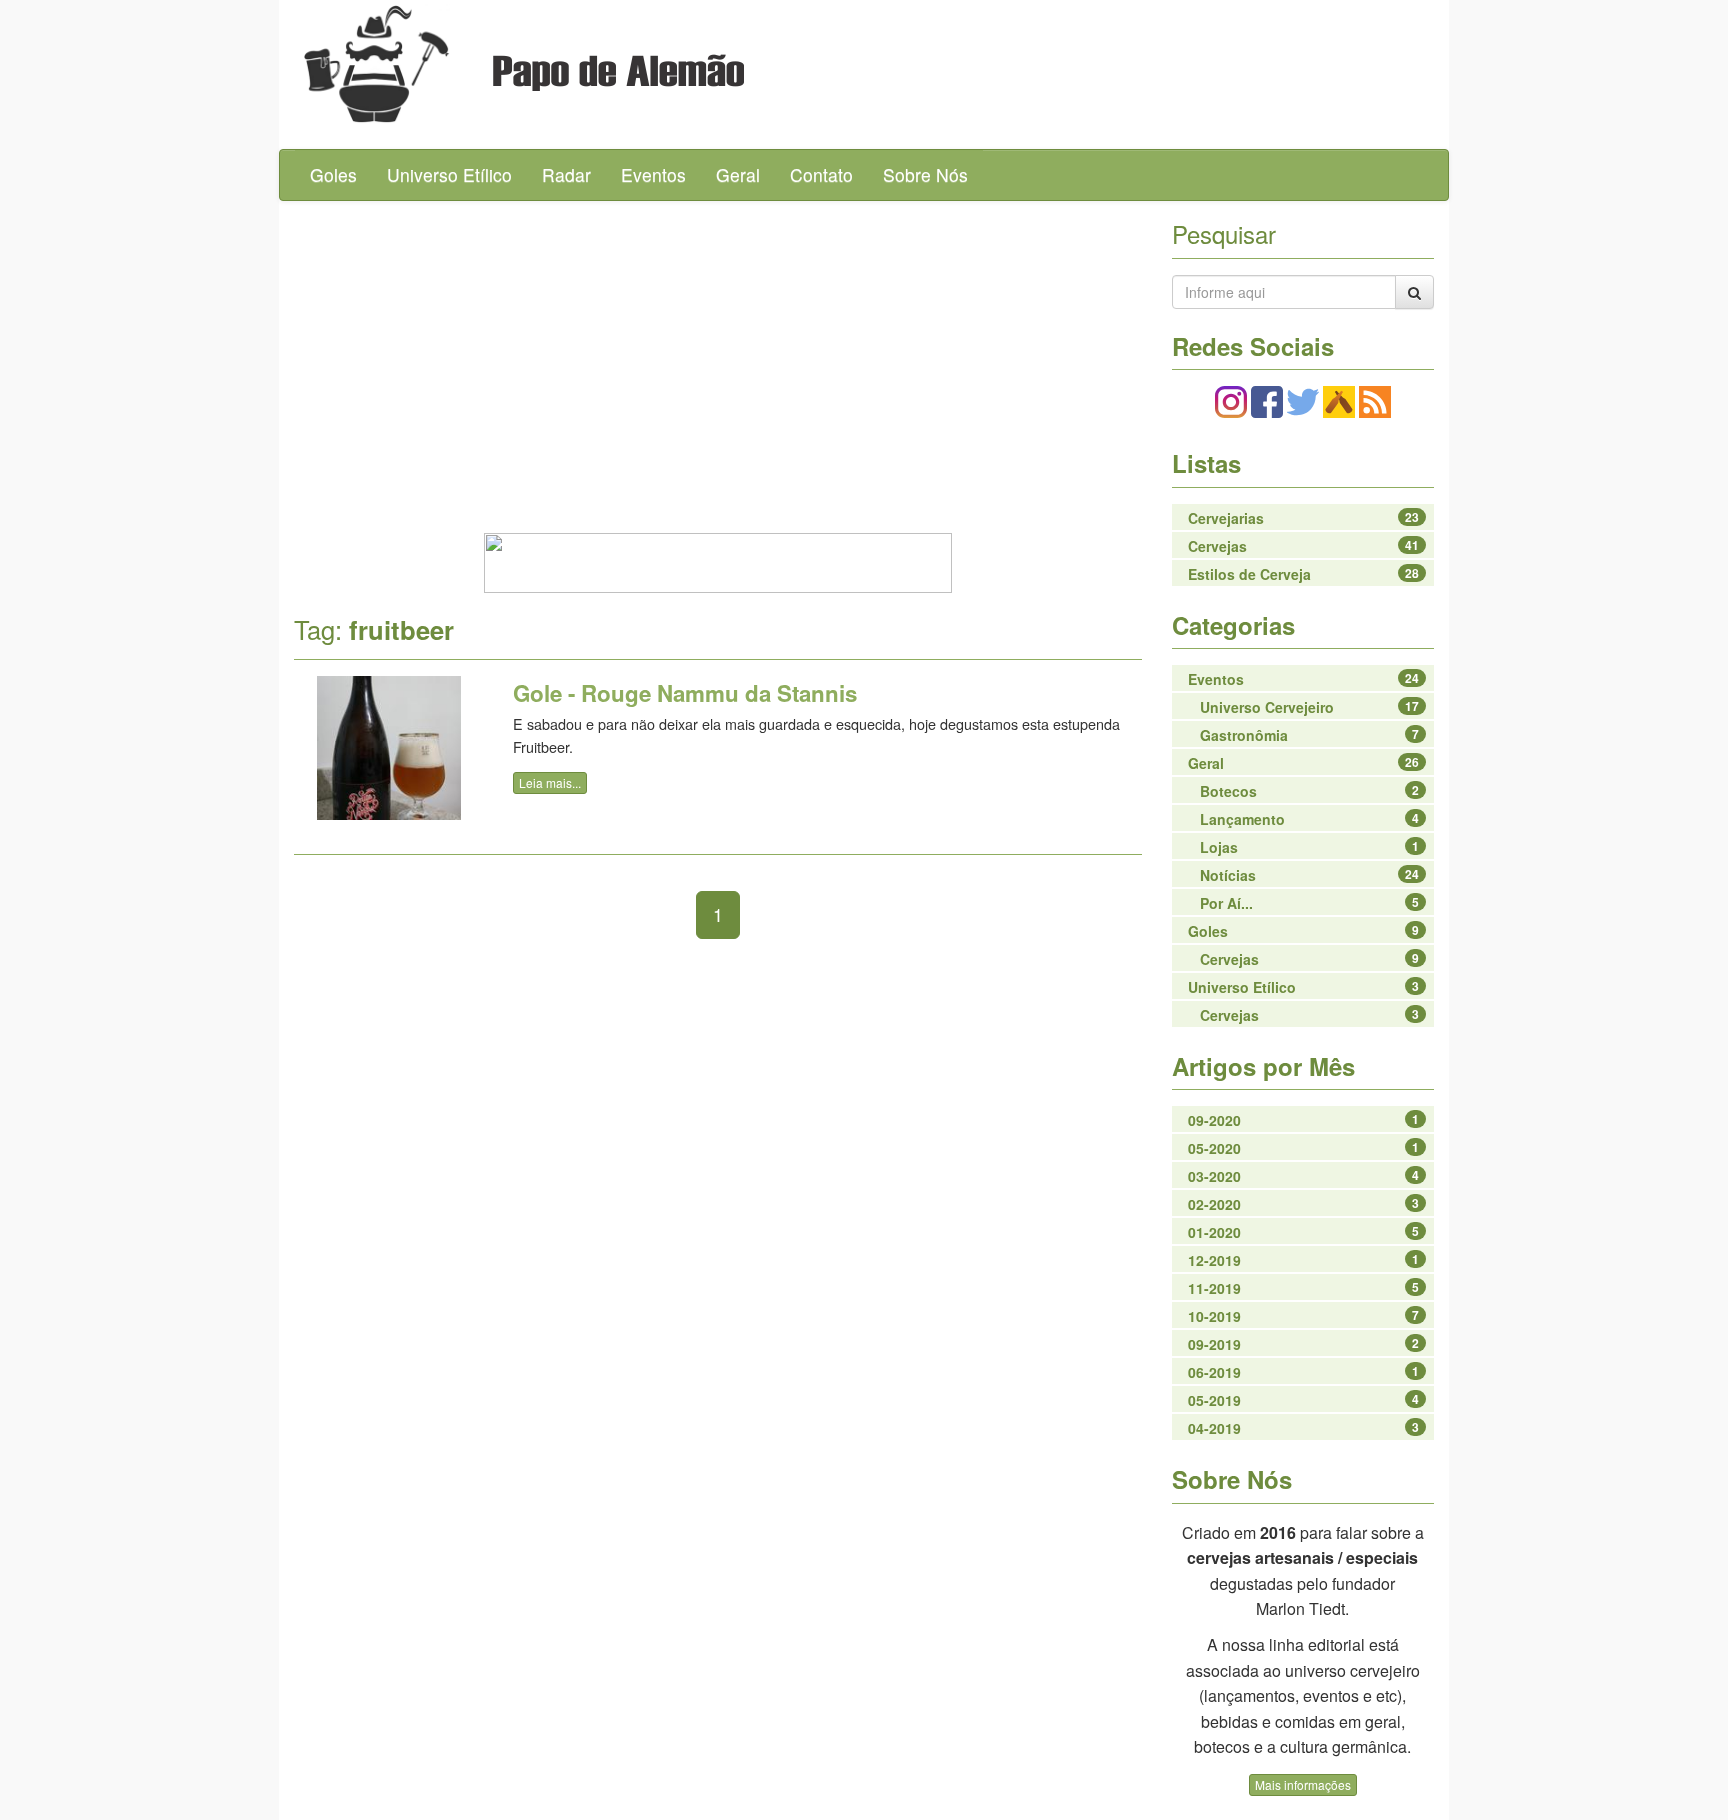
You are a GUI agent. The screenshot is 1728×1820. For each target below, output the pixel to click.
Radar (566, 174)
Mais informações (1303, 1784)
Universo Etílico (449, 174)
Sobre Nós (925, 174)
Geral (738, 174)
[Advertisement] (718, 361)
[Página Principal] (376, 64)
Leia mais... (550, 782)
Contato (821, 174)
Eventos (653, 174)
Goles (333, 174)
